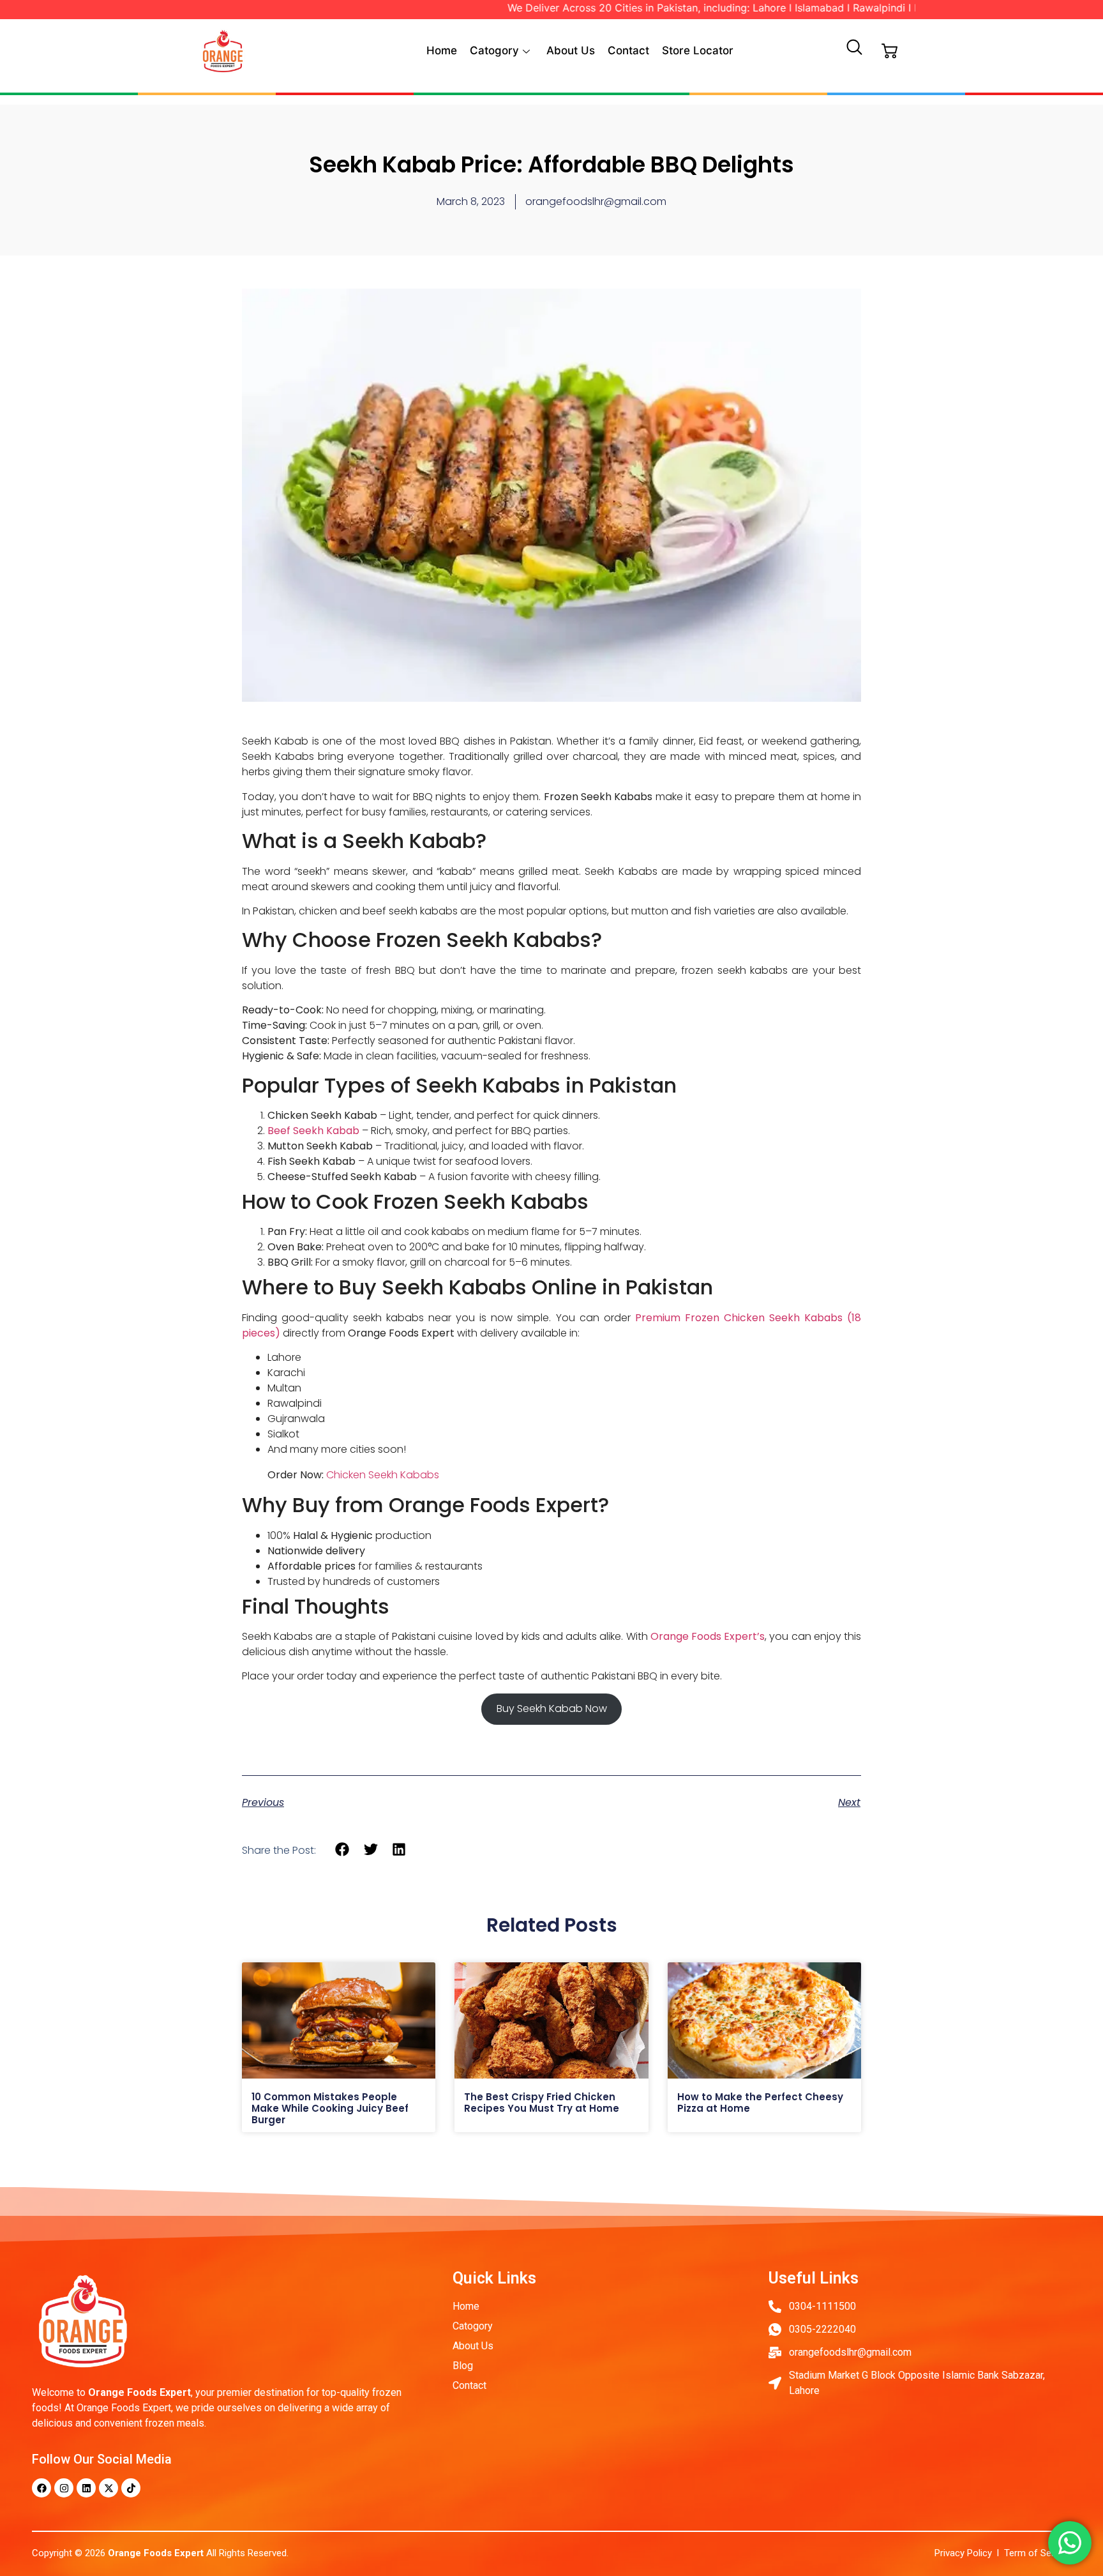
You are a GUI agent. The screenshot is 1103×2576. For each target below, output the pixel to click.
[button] (855, 51)
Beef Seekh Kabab (313, 1131)
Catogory (494, 50)
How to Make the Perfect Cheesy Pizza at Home (760, 2102)
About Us (571, 50)
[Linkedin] (86, 2488)
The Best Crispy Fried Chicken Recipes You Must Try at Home (543, 2102)
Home (442, 50)
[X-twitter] (109, 2488)
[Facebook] (41, 2488)
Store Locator (698, 50)
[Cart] (889, 51)
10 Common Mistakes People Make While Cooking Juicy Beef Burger (330, 2108)
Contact (628, 50)
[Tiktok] (131, 2488)
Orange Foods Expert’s (708, 1636)
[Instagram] (64, 2488)
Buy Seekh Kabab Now (552, 1708)
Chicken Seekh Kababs (383, 1475)
